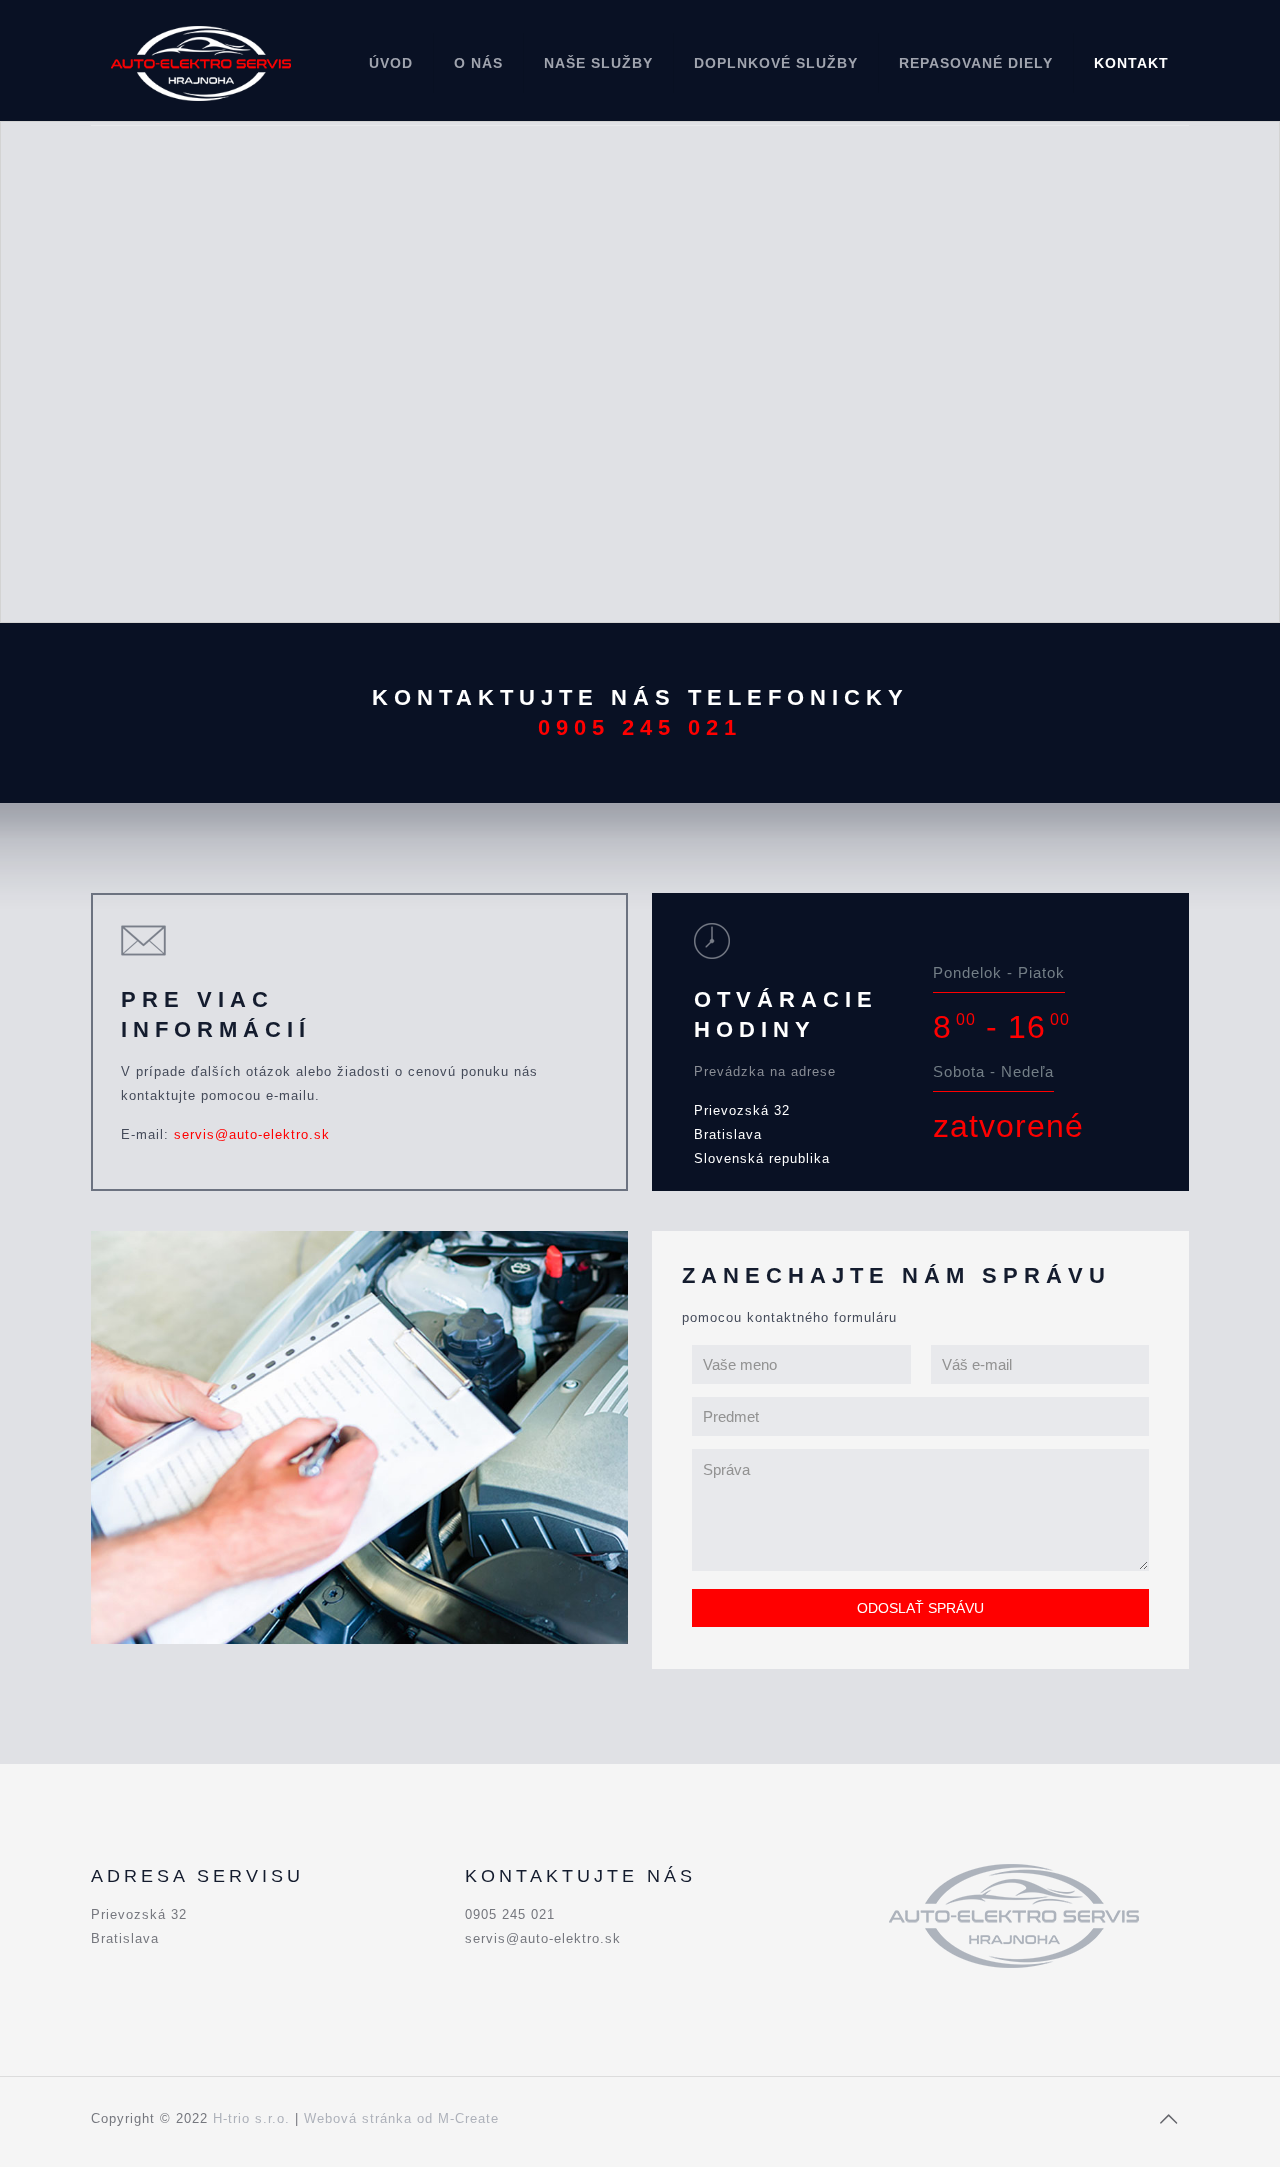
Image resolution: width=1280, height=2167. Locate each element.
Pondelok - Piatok (999, 972)
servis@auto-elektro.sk (252, 1134)
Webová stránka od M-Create (401, 2118)
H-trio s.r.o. (251, 2118)
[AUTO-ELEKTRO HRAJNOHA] (201, 62)
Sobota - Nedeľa (993, 1071)
